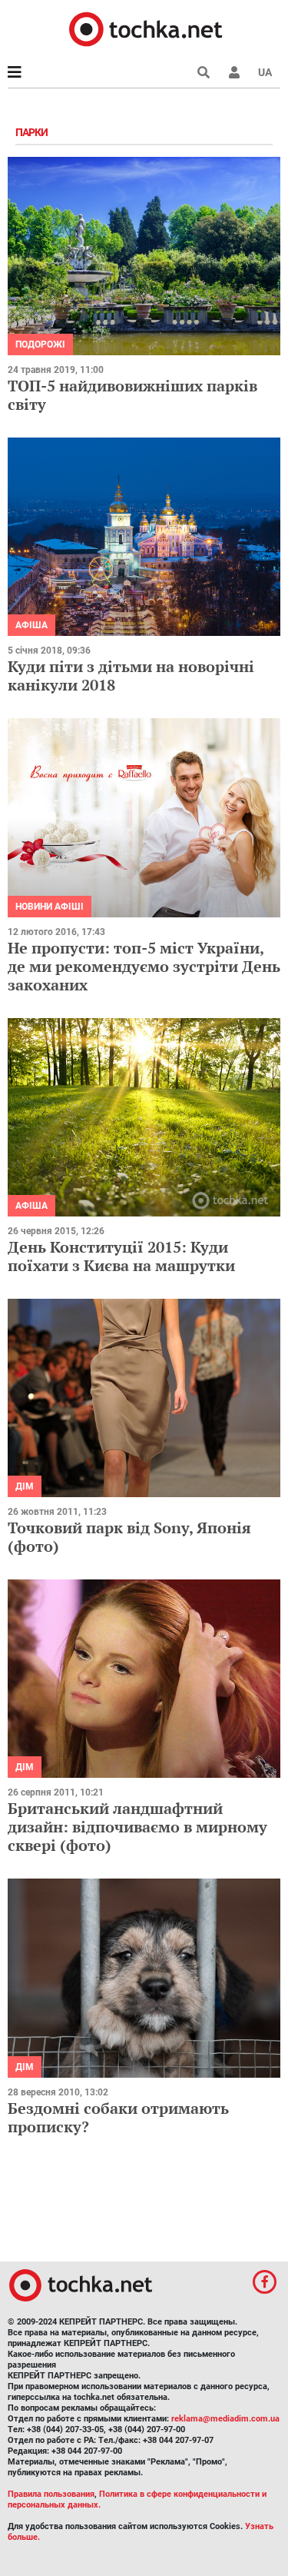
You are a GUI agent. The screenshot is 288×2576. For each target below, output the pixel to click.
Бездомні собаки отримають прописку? (118, 2117)
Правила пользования (51, 2494)
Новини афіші (50, 907)
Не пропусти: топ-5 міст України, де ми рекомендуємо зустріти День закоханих (144, 966)
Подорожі (40, 344)
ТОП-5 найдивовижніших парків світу (132, 395)
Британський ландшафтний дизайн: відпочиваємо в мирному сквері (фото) (137, 1827)
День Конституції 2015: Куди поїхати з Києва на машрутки (121, 1256)
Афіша (31, 625)
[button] (234, 72)
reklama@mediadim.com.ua (225, 2419)
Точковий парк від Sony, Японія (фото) (129, 1537)
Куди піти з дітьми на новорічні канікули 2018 (131, 676)
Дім (25, 1486)
